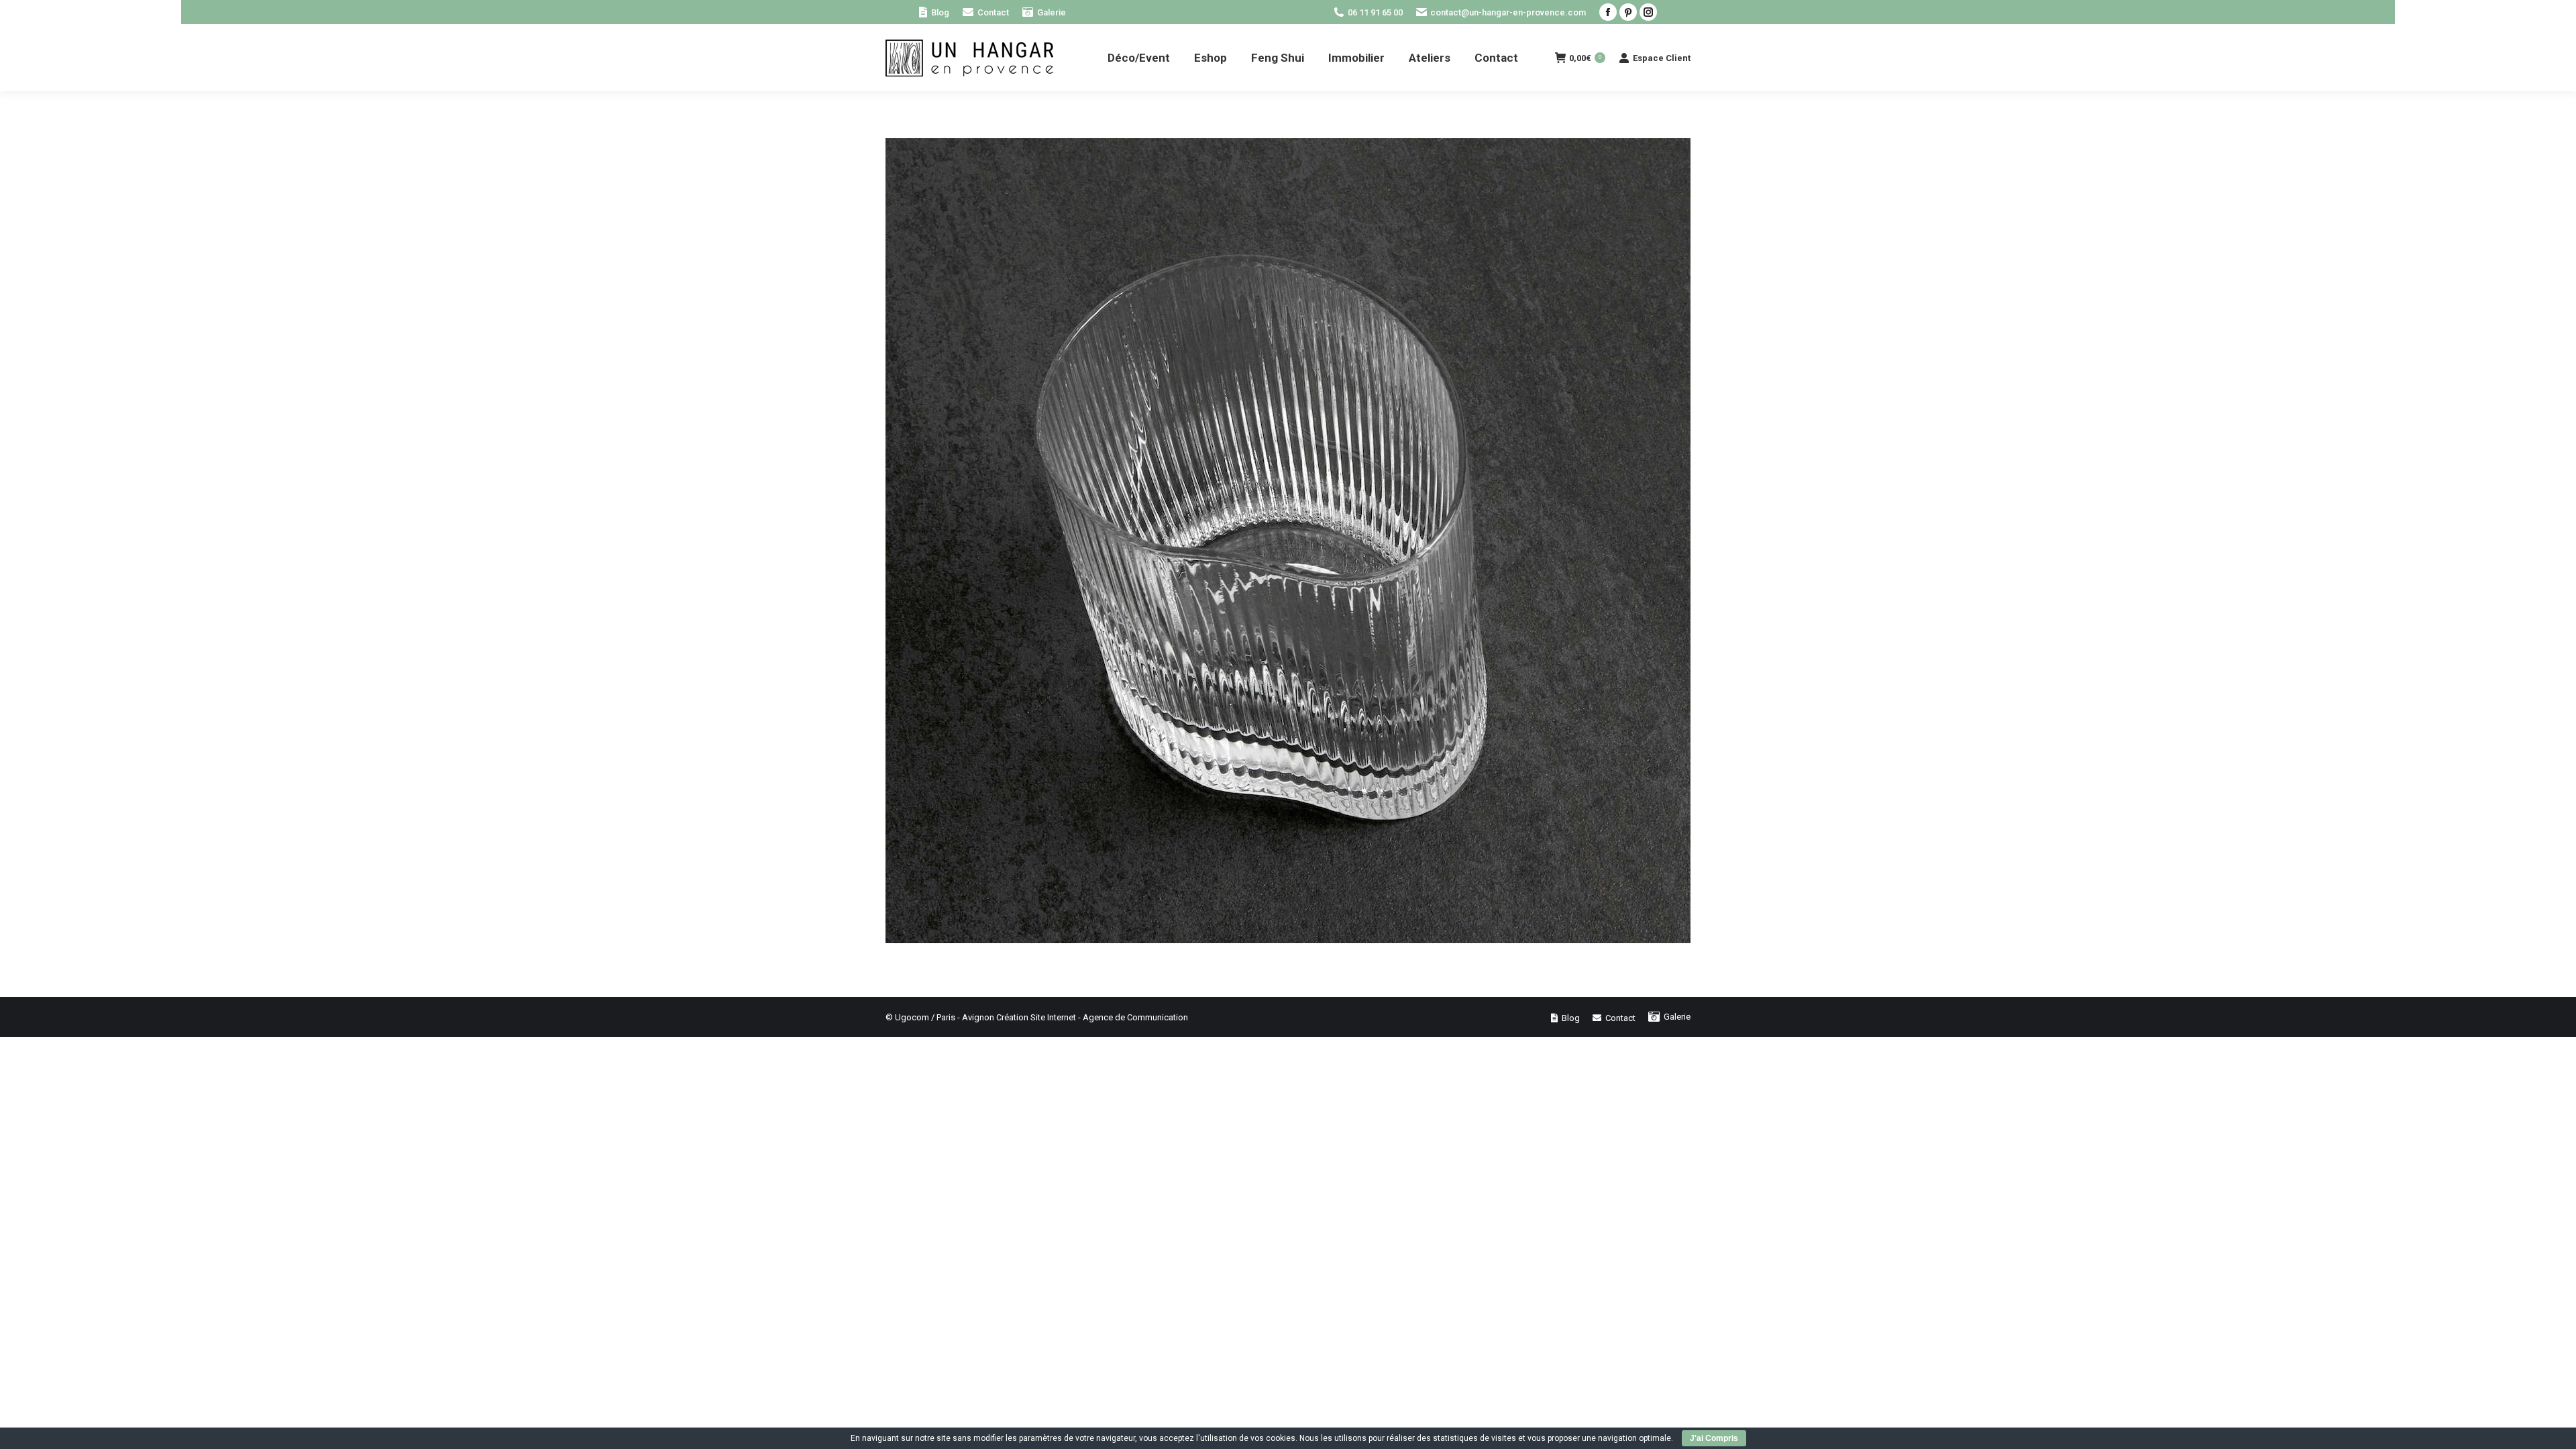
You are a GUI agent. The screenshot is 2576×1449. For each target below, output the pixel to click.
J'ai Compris (1714, 1438)
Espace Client (1662, 58)
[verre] (1288, 541)
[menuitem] (934, 12)
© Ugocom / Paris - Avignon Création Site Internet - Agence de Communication (1037, 1017)
